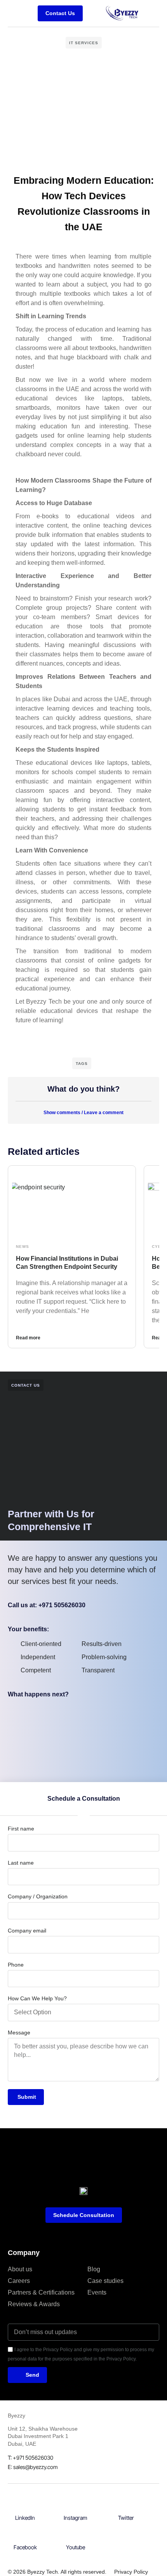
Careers (19, 2281)
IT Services (84, 43)
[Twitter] (126, 2506)
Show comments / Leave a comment (83, 1113)
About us (20, 2269)
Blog (94, 2269)
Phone (16, 1965)
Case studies (105, 2281)
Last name (21, 1863)
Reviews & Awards (34, 2304)
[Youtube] (76, 2535)
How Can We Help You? (37, 1998)
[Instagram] (76, 2506)
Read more (28, 1338)
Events (97, 2292)
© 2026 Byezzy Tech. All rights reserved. (57, 2572)
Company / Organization (38, 1896)
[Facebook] (25, 2535)
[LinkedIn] (25, 2506)
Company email (27, 1931)
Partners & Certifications (41, 2292)
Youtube (76, 2547)
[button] (93, 13)
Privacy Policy (131, 2572)
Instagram (76, 2518)
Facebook (25, 2547)
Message (19, 2033)
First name (21, 1829)
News (23, 1247)
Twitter (126, 2518)
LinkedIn (25, 2518)
